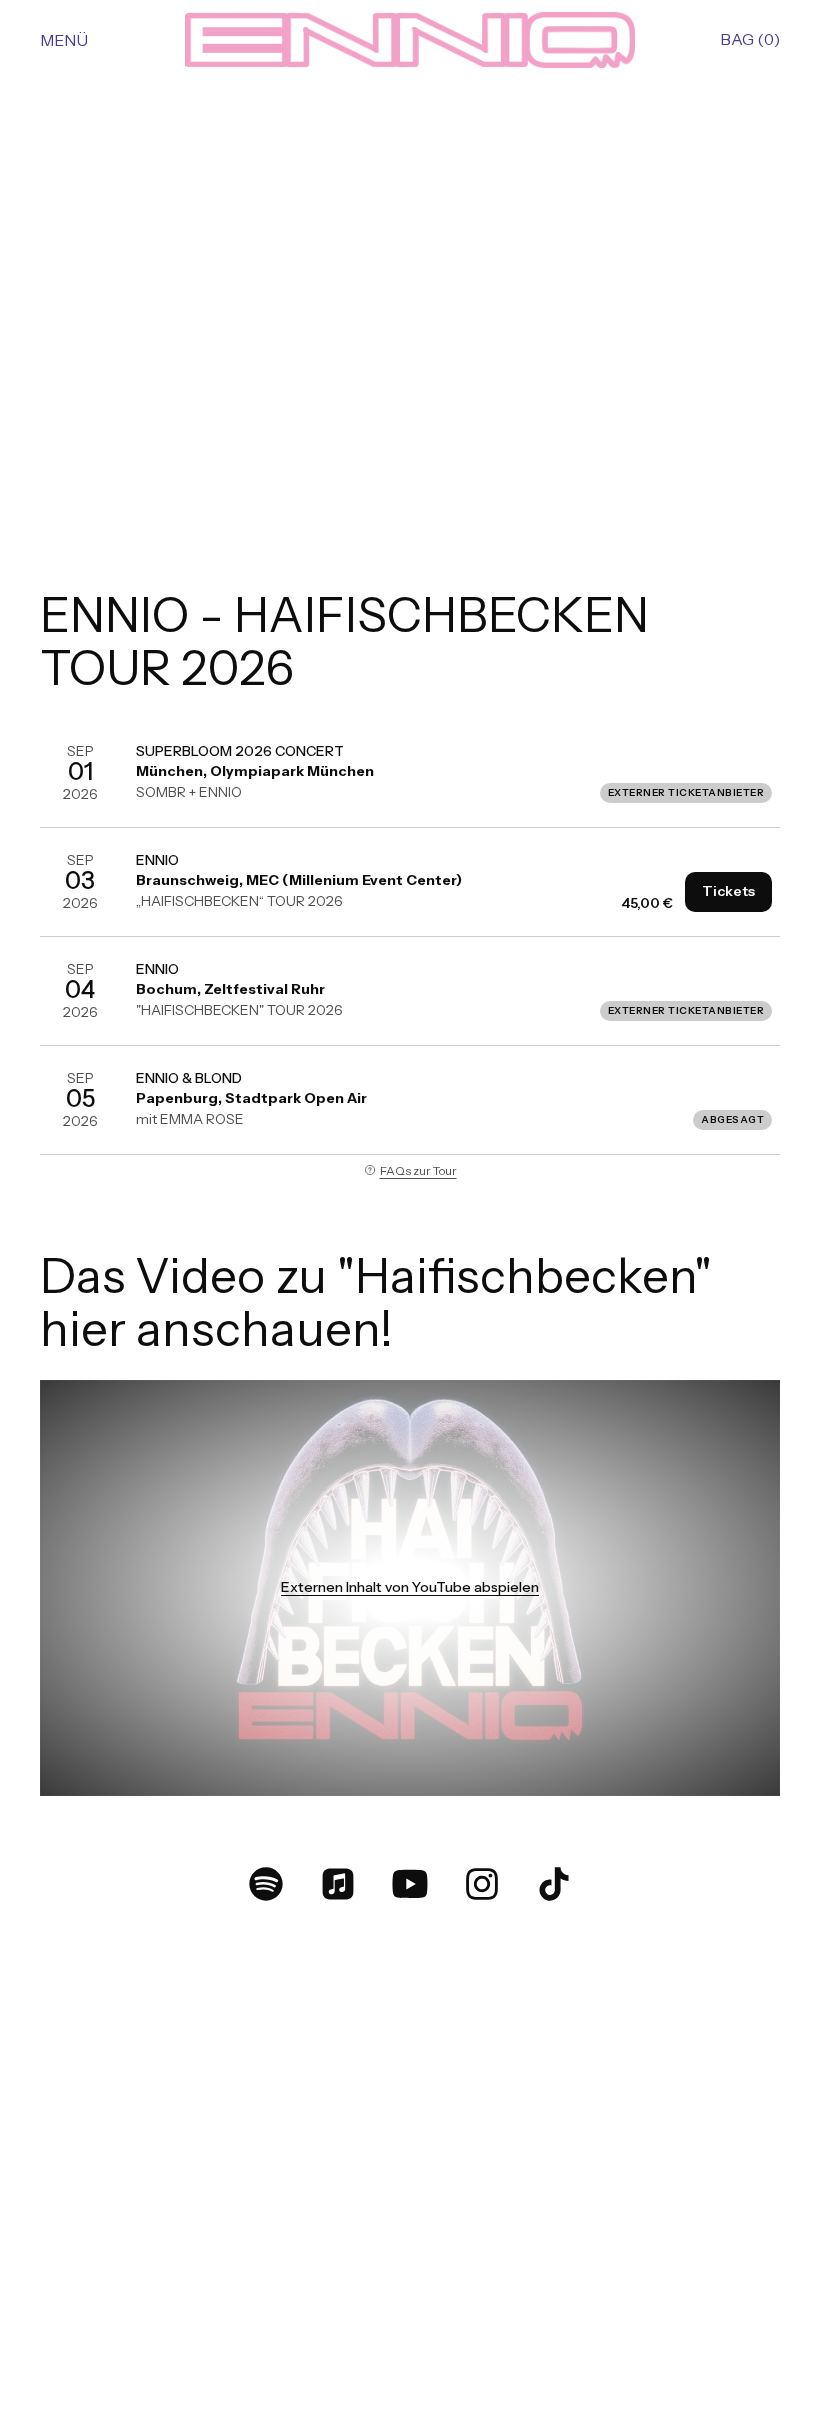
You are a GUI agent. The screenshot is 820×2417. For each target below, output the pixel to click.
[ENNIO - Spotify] (266, 1884)
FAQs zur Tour (418, 1170)
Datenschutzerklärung (622, 2344)
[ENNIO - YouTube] (410, 1884)
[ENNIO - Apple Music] (338, 1884)
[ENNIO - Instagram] (482, 1884)
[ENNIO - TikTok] (554, 1884)
